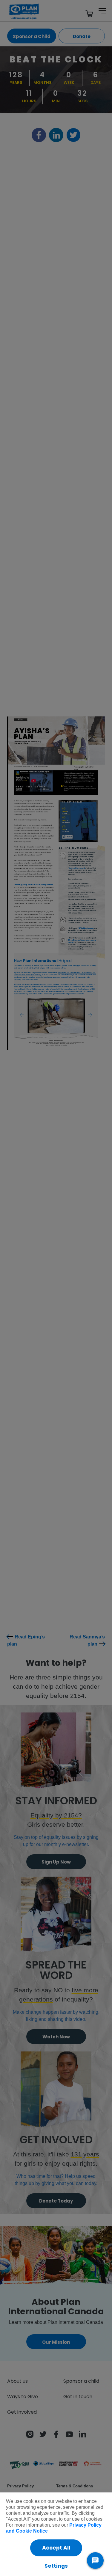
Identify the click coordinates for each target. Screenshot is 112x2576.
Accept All (56, 2548)
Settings (56, 2566)
